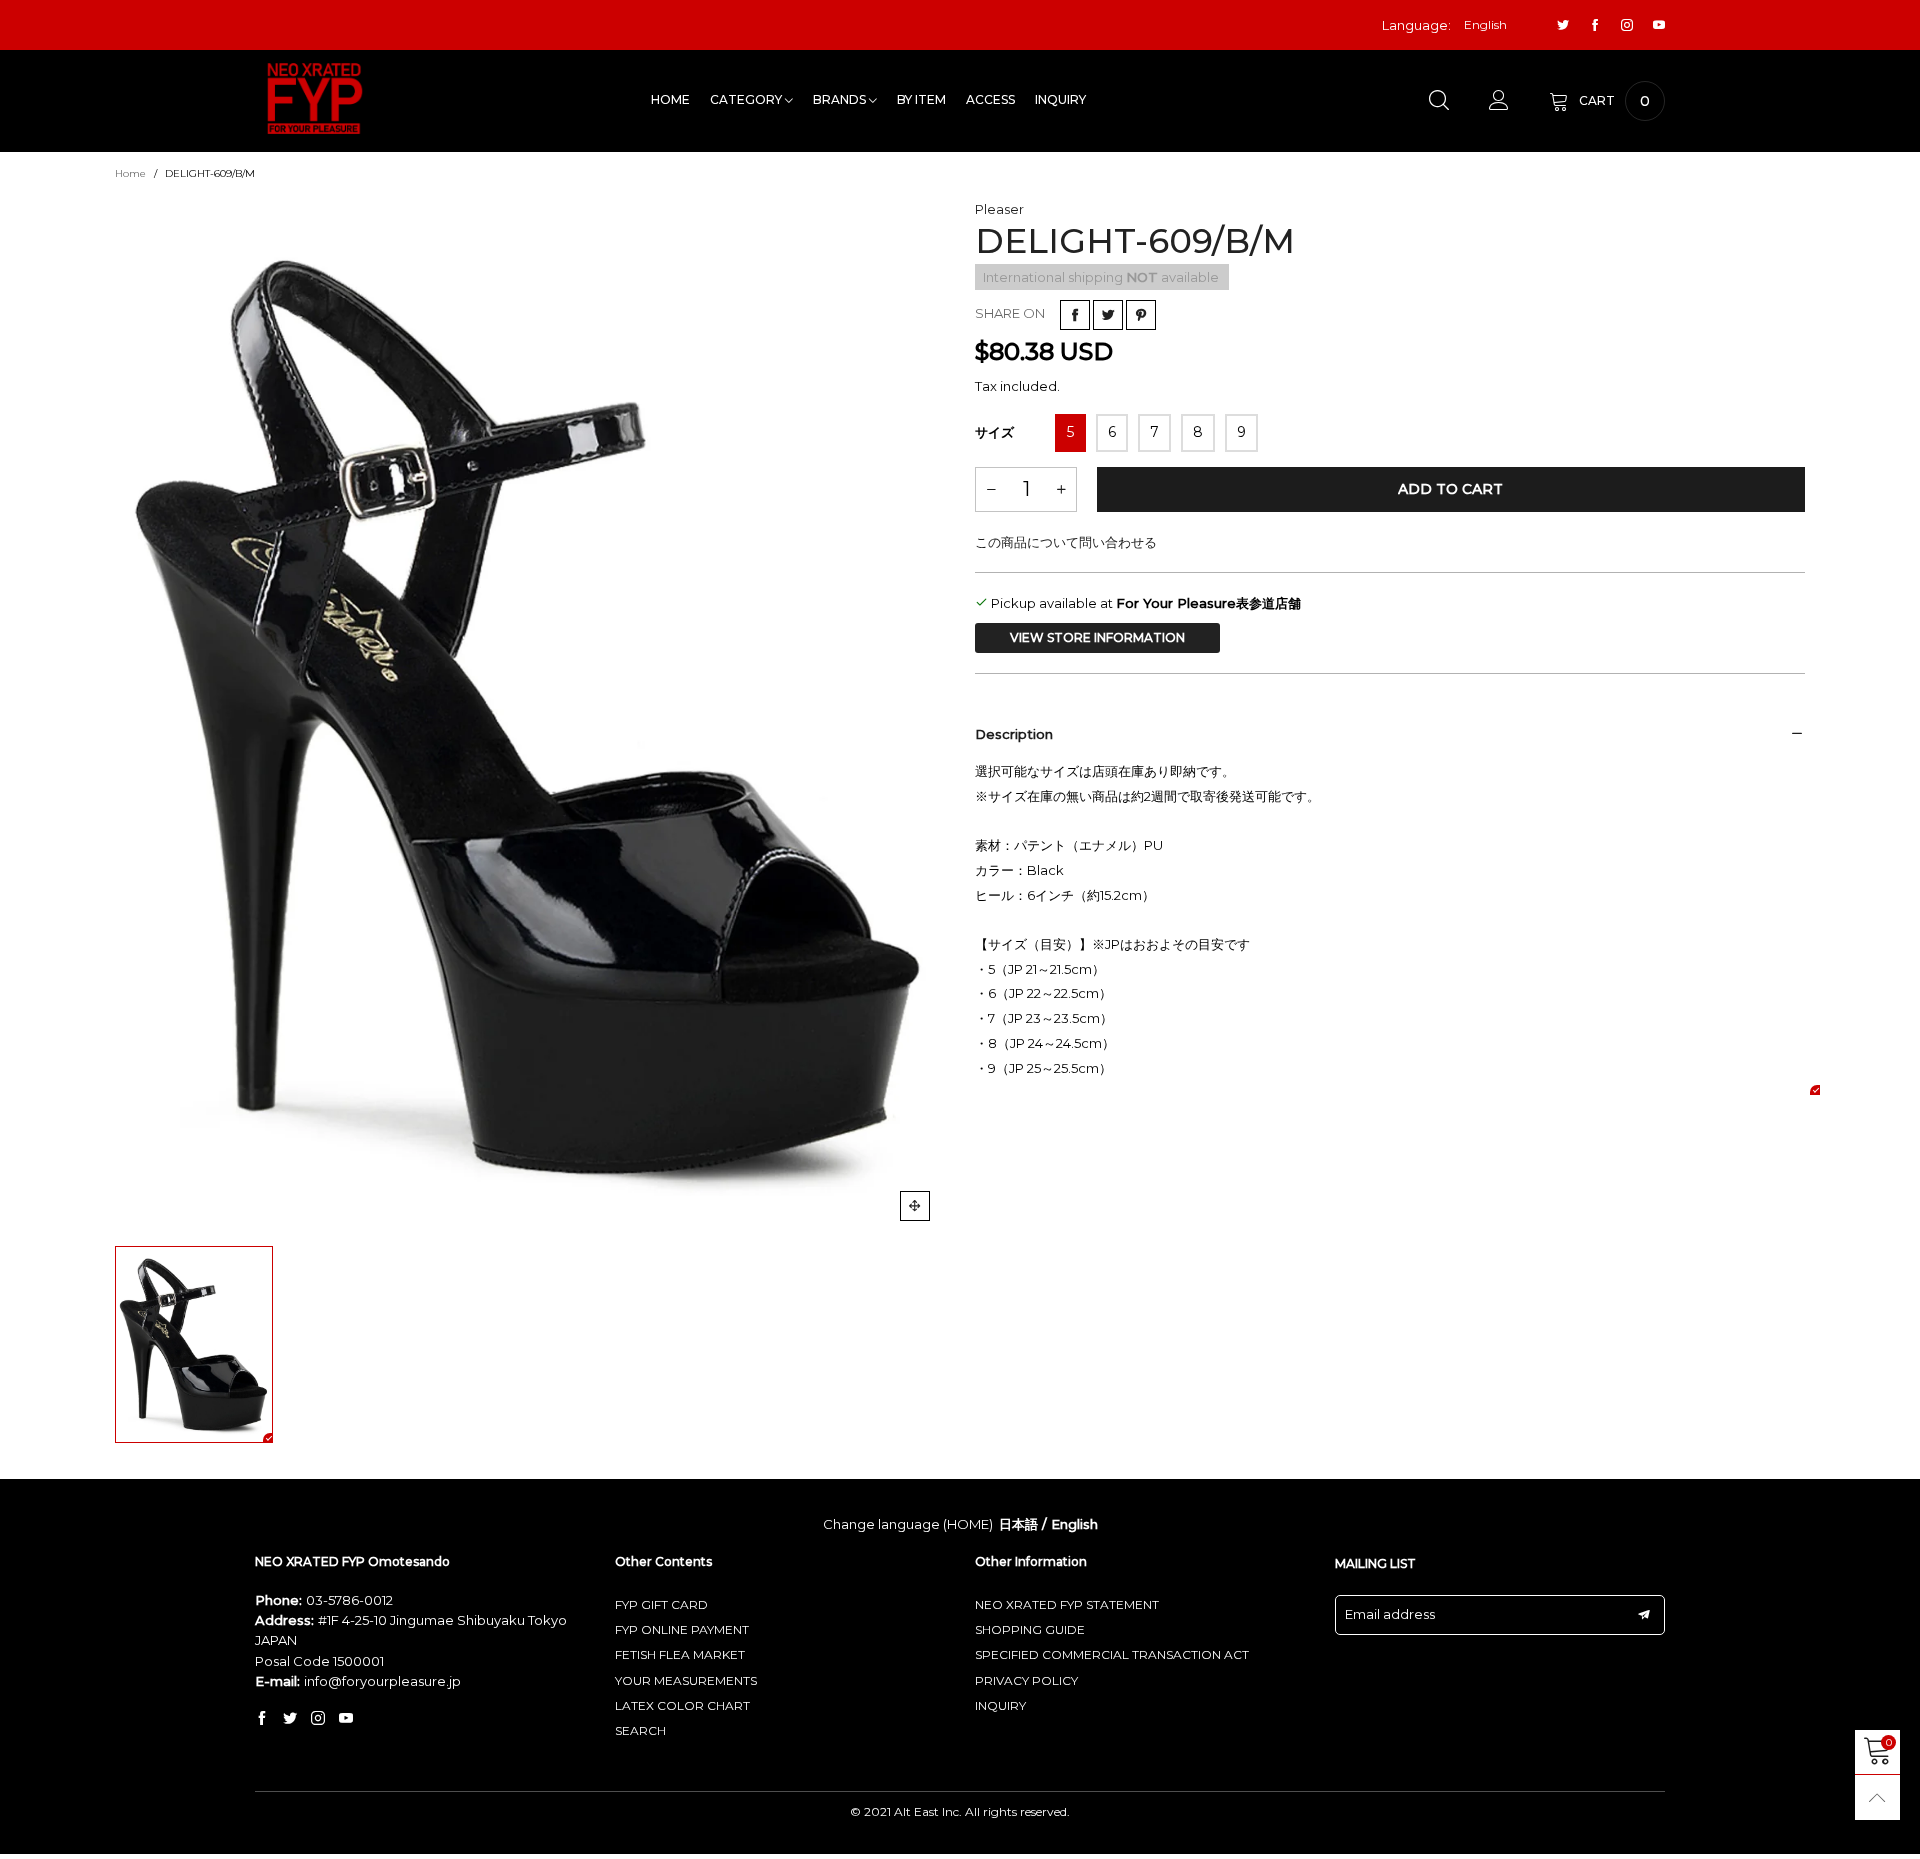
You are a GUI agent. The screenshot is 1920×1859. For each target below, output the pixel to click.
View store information (1097, 637)
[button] (991, 489)
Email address (1390, 1614)
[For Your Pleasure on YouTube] (346, 1719)
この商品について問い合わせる (1066, 542)
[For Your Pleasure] (315, 98)
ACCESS (990, 99)
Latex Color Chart (682, 1705)
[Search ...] (1439, 101)
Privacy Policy (1026, 1680)
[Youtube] (1659, 25)
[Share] (1075, 315)
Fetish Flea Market (680, 1654)
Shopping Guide (1030, 1629)
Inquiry (1060, 99)
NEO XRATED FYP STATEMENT (1067, 1604)
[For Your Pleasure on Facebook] (262, 1719)
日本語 (1018, 1524)
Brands (841, 99)
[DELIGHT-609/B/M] (530, 717)
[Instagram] (1627, 25)
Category (747, 99)
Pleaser (999, 209)
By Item (921, 99)
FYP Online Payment (682, 1629)
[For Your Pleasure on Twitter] (290, 1719)
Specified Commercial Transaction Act (1112, 1654)
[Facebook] (1595, 25)
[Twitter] (1563, 25)
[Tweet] (1108, 315)
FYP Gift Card (661, 1604)
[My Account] (1499, 101)
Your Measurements (686, 1680)
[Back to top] (1877, 1797)
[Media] (915, 1206)
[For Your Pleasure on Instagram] (318, 1719)
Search (640, 1730)
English (1074, 1524)
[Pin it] (1141, 315)
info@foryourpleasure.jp (382, 1681)
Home (670, 99)
